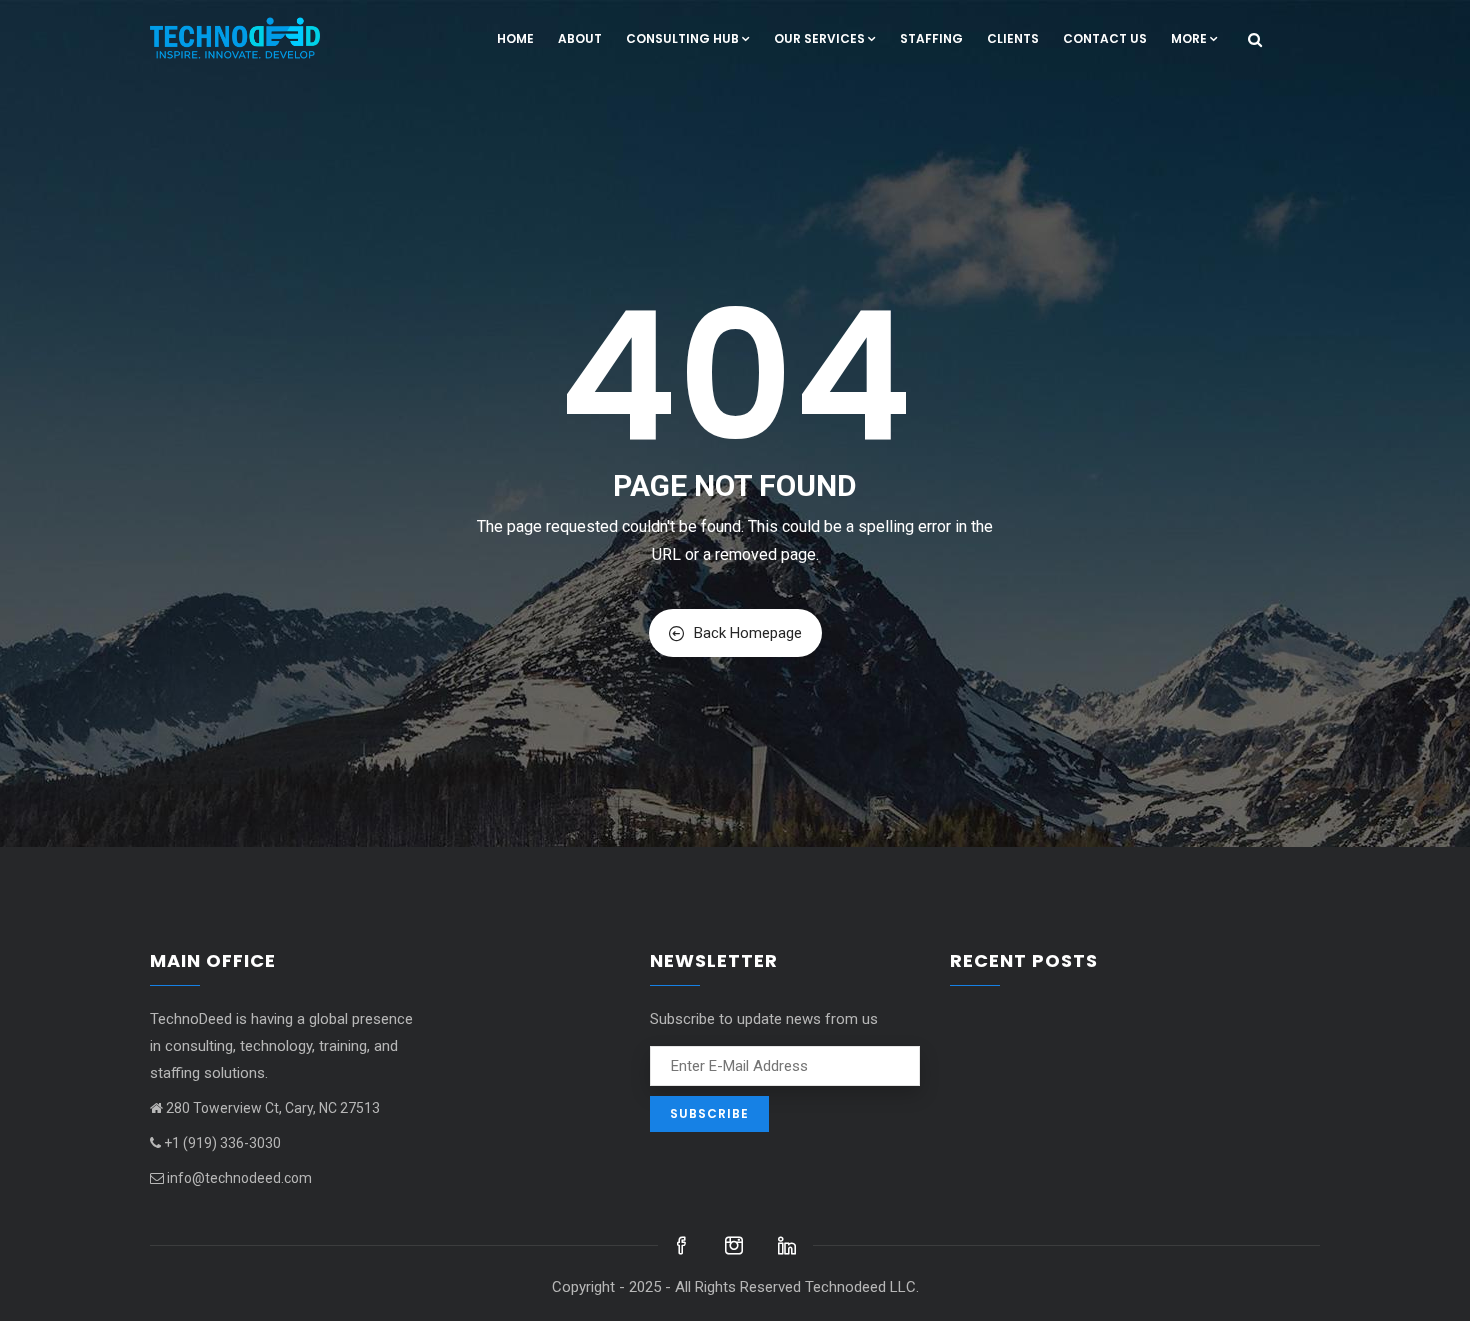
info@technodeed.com (239, 1178)
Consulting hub (682, 38)
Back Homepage (748, 633)
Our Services (819, 38)
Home (515, 38)
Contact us (1105, 38)
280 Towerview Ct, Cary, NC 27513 (273, 1108)
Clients (1013, 38)
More (1189, 38)
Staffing (931, 38)
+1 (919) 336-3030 (222, 1143)
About (580, 38)
